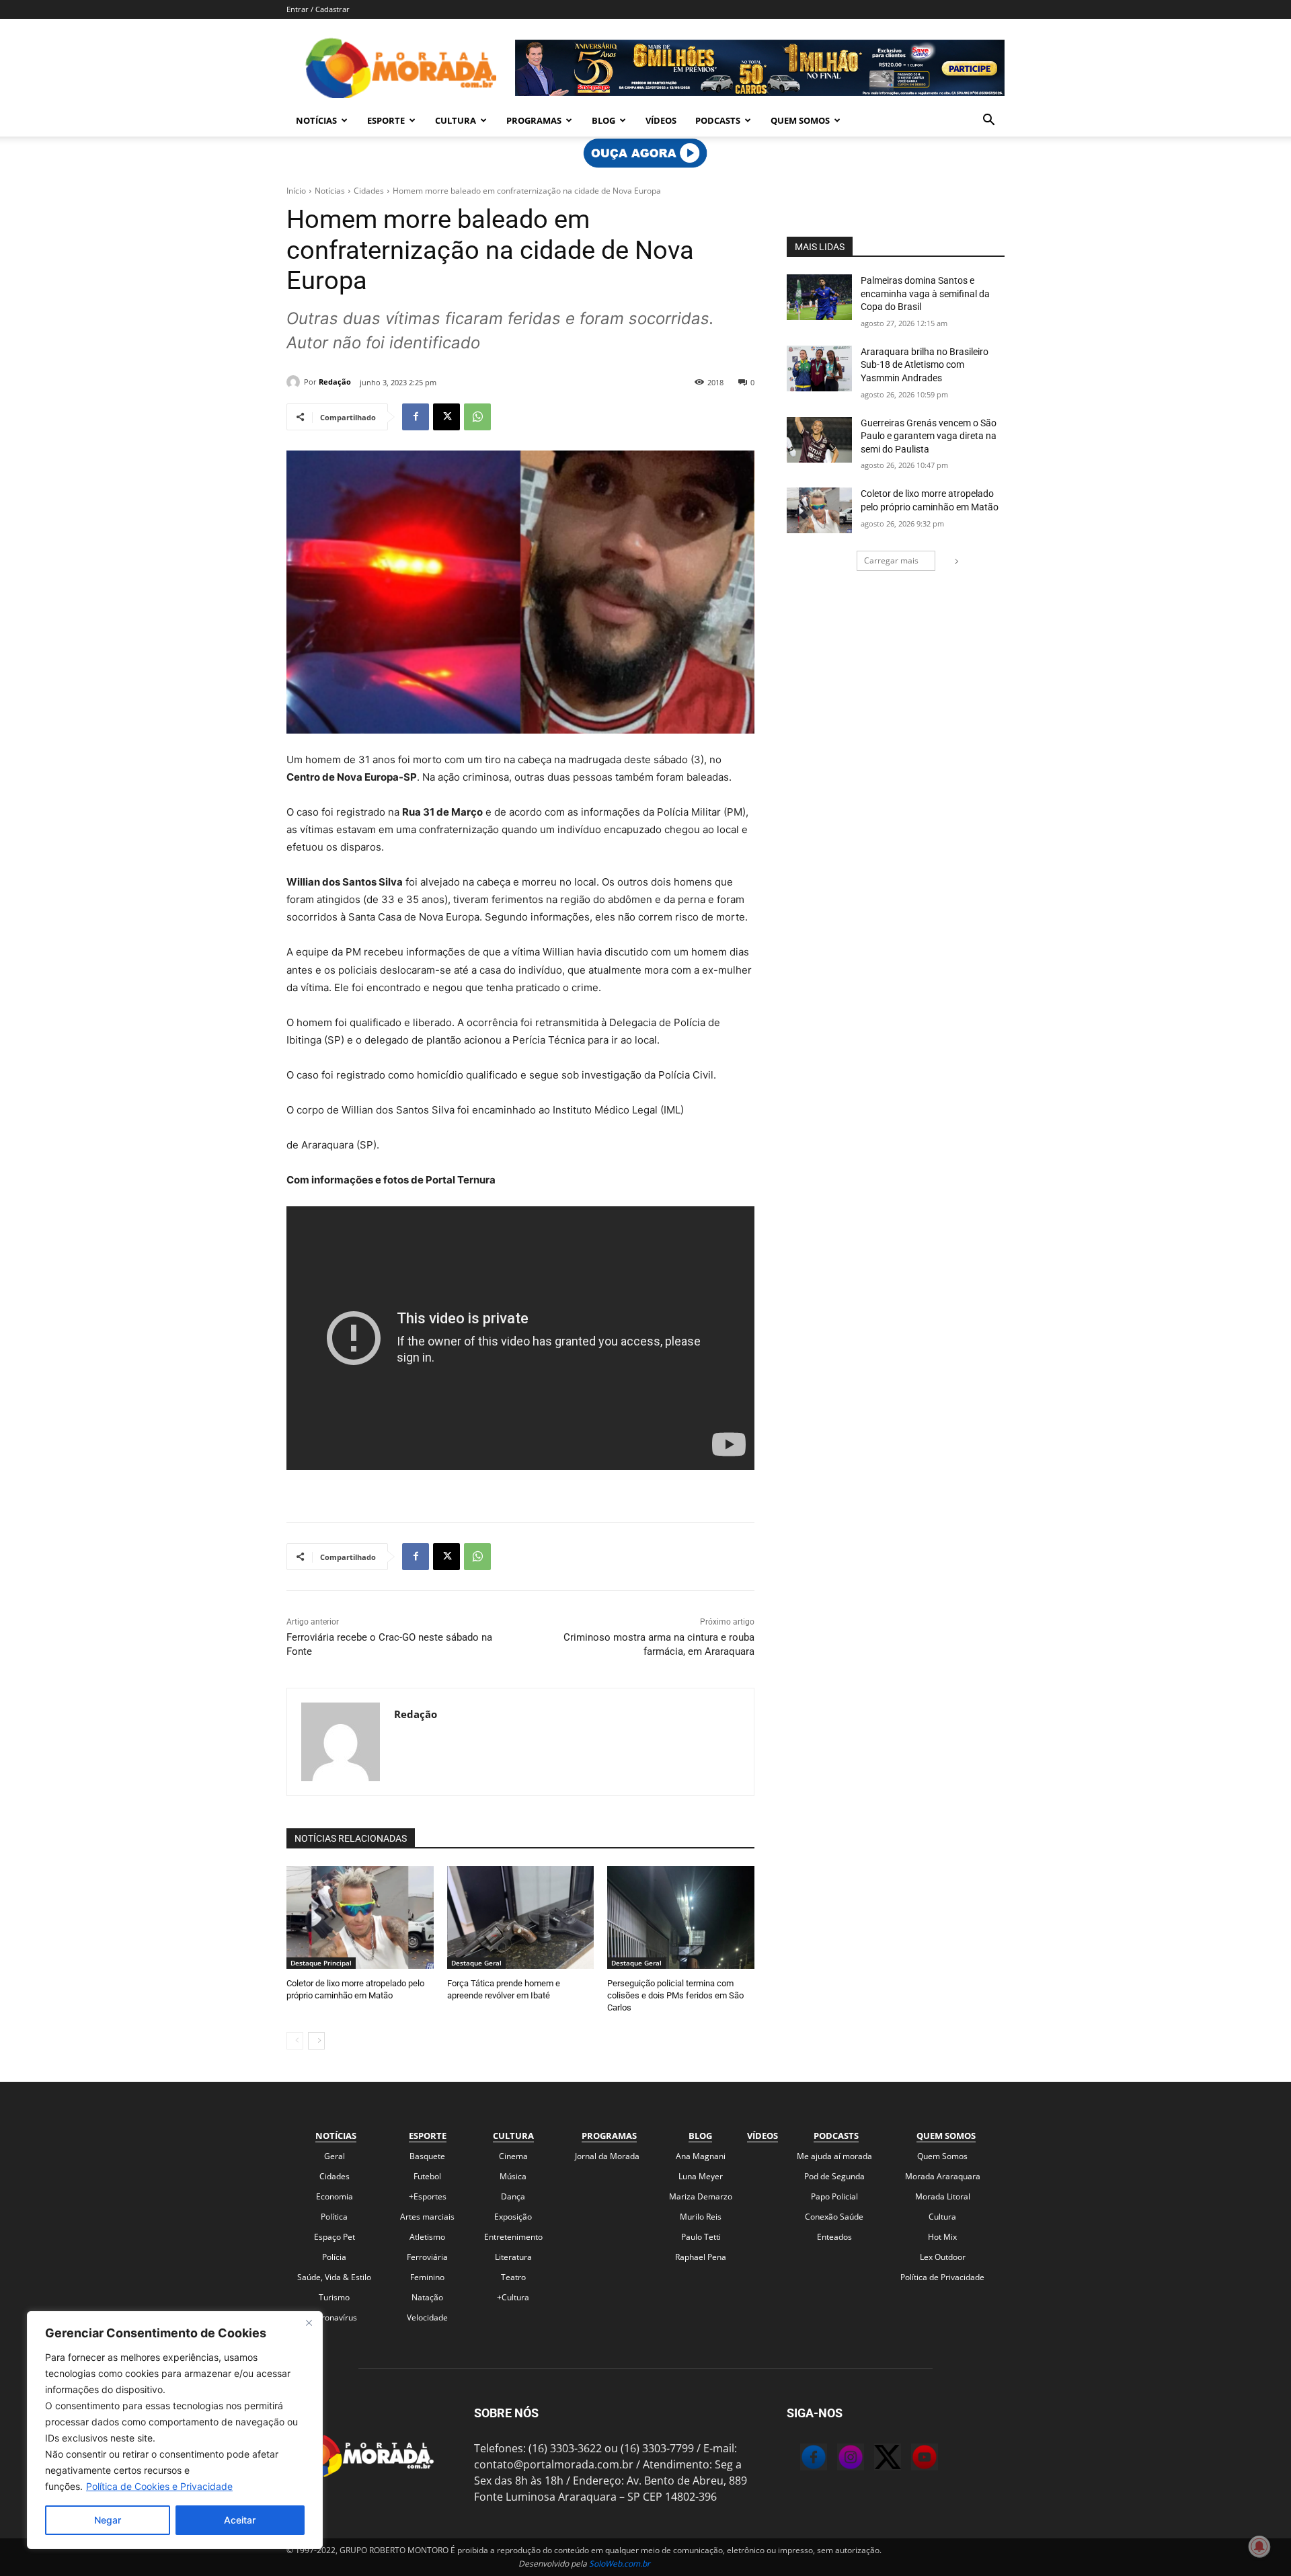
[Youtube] (911, 2459)
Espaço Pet (335, 2237)
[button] (988, 121)
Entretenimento (513, 2237)
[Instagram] (837, 2459)
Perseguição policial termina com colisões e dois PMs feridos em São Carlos (675, 1995)
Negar (108, 2520)
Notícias (316, 120)
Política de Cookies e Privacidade (159, 2486)
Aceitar (240, 2520)
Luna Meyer (701, 2176)
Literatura (513, 2257)
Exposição (513, 2217)
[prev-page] (295, 2041)
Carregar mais (891, 560)
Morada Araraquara (943, 2176)
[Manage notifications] (1259, 2546)
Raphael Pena (701, 2257)
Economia (335, 2196)
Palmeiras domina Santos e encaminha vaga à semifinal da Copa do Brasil (925, 294)
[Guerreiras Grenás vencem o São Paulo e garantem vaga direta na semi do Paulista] (819, 440)
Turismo (334, 2297)
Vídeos (661, 120)
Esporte (386, 120)
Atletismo (427, 2237)
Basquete (427, 2156)
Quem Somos (800, 120)
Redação (335, 382)
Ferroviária (427, 2257)
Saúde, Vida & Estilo (334, 2277)
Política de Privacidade (942, 2277)
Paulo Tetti (701, 2237)
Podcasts (718, 120)
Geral (335, 2156)
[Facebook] (416, 417)
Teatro (513, 2277)
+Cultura (513, 2297)
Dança (513, 2196)
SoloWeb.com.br (620, 2564)
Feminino (427, 2277)
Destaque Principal (321, 1963)
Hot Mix (942, 2237)
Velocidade (427, 2317)
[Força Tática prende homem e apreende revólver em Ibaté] (521, 1917)
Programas (534, 120)
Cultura (456, 120)
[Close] (309, 2323)
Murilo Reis (701, 2217)
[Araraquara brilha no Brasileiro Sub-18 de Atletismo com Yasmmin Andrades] (819, 368)
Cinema (513, 2156)
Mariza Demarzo (701, 2196)
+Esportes (428, 2196)
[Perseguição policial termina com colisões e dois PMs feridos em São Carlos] (681, 1917)
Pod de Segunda (834, 2176)
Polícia (334, 2257)
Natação (427, 2297)
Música (513, 2176)
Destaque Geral (476, 1963)
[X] (446, 417)
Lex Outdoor (943, 2257)
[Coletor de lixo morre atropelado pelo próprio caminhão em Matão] (360, 1917)
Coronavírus (334, 2317)
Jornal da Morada (607, 2156)
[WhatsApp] (477, 417)
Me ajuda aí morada (834, 2156)
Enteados (834, 2237)
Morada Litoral (943, 2196)
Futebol (427, 2176)
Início (296, 191)
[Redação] (295, 382)
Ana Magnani (701, 2156)
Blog (603, 120)
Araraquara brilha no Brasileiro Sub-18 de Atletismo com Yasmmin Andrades (925, 365)
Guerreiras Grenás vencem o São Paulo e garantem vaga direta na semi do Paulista (929, 436)
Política (334, 2217)
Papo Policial (834, 2196)
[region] (175, 2430)
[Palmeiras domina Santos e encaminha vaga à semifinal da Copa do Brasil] (819, 297)
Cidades (369, 191)
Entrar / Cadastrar (318, 9)
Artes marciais (427, 2217)
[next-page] (316, 2041)
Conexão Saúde (834, 2217)
